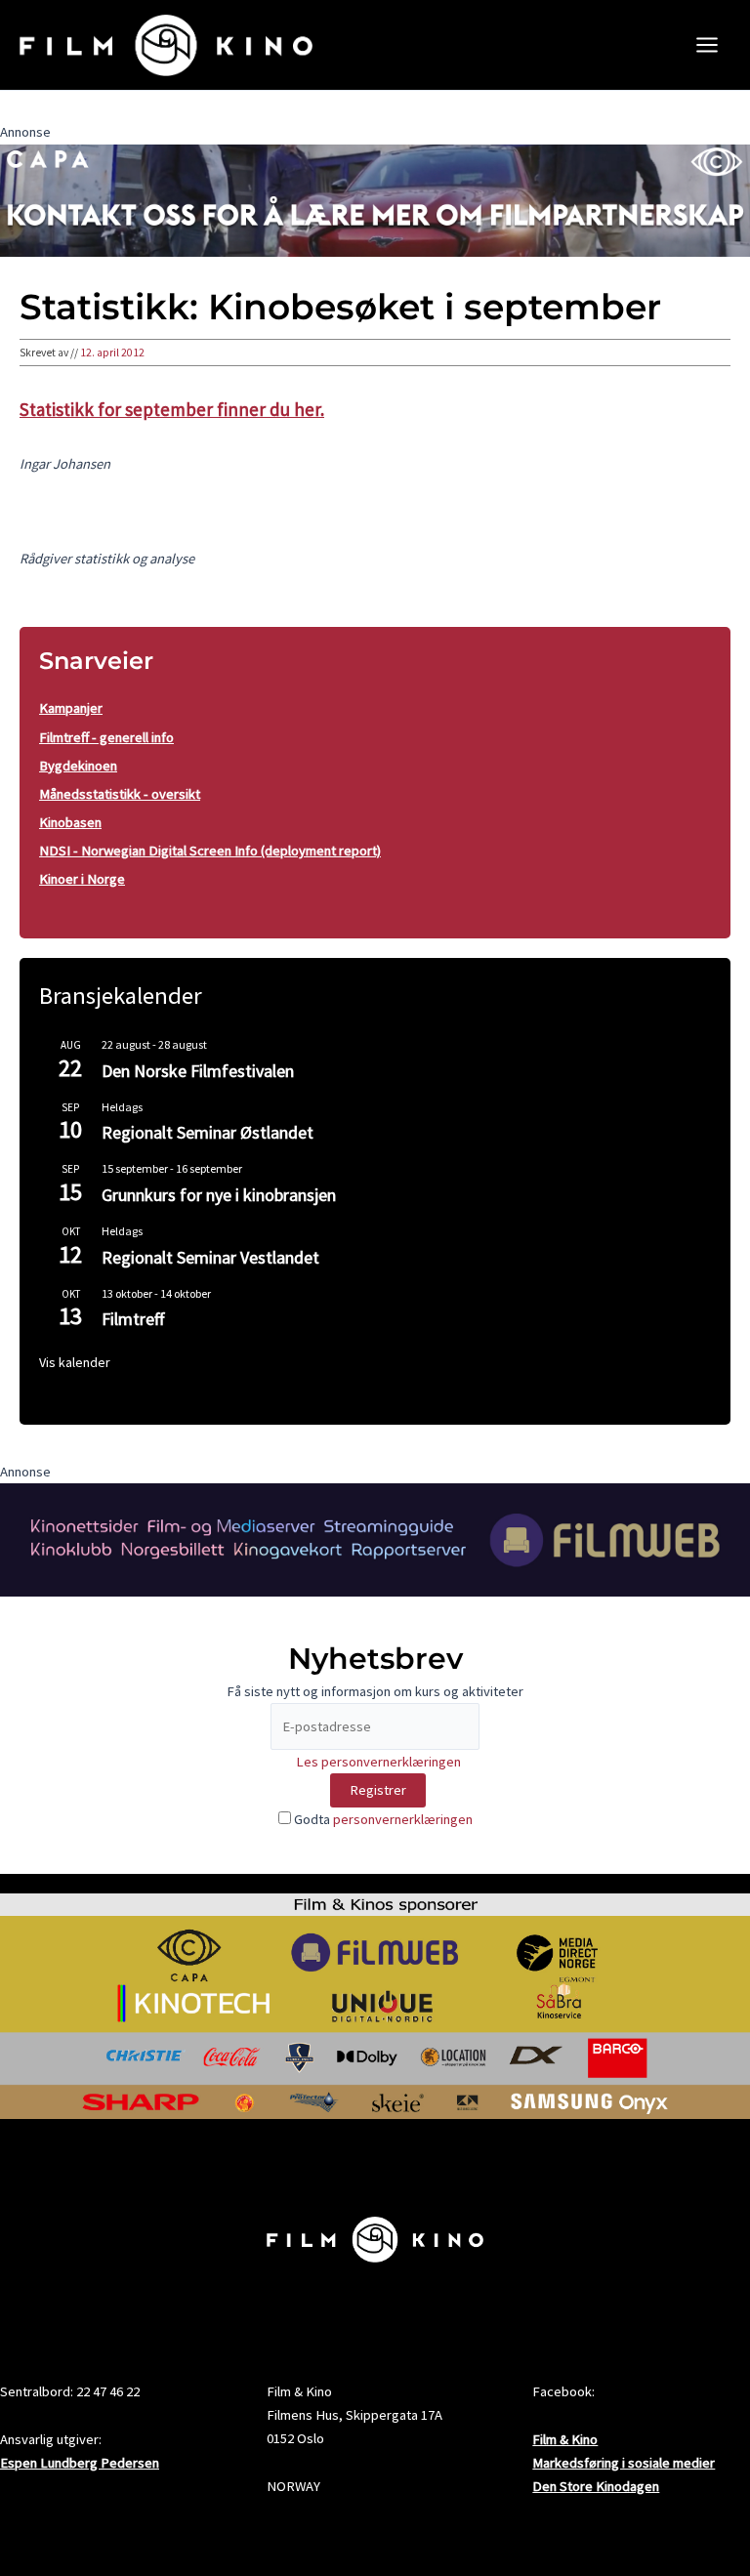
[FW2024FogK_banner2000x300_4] (375, 1538)
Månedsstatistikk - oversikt (120, 794)
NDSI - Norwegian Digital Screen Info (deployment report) (210, 851)
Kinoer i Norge (82, 879)
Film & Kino (565, 2439)
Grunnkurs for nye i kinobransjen (219, 1195)
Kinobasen (70, 822)
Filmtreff (133, 1319)
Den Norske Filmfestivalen (198, 1071)
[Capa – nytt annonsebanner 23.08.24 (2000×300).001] (375, 199)
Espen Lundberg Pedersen (80, 2463)
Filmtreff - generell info (106, 737)
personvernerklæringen (403, 1819)
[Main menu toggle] (707, 45)
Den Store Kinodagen (596, 2486)
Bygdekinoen (78, 766)
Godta (382, 1819)
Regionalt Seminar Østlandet (208, 1132)
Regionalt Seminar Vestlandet (210, 1257)
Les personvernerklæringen (378, 1762)
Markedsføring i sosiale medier (624, 2463)
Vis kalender (75, 1362)
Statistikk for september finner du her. (172, 409)
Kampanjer (71, 708)
